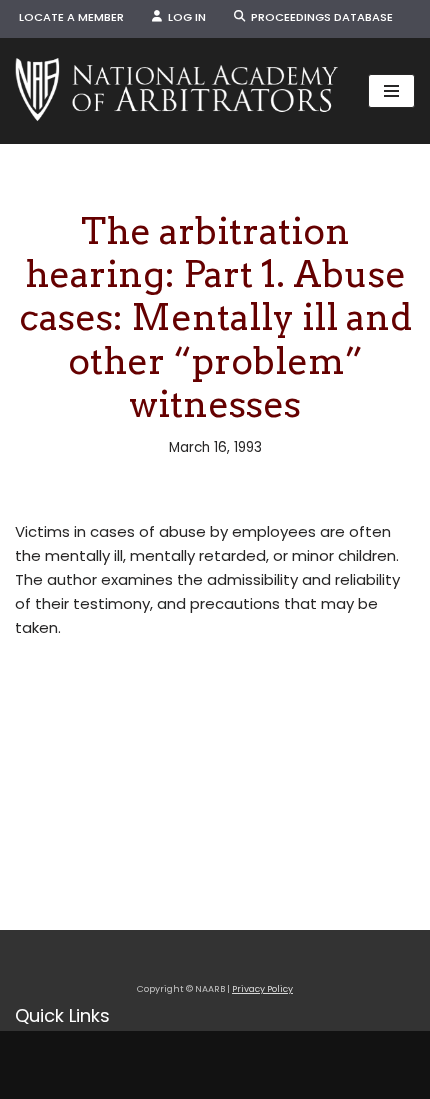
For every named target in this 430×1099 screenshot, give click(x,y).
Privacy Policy (262, 989)
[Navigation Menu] (391, 91)
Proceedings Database (319, 17)
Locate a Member (71, 17)
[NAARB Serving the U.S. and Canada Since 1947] (176, 91)
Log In (184, 17)
